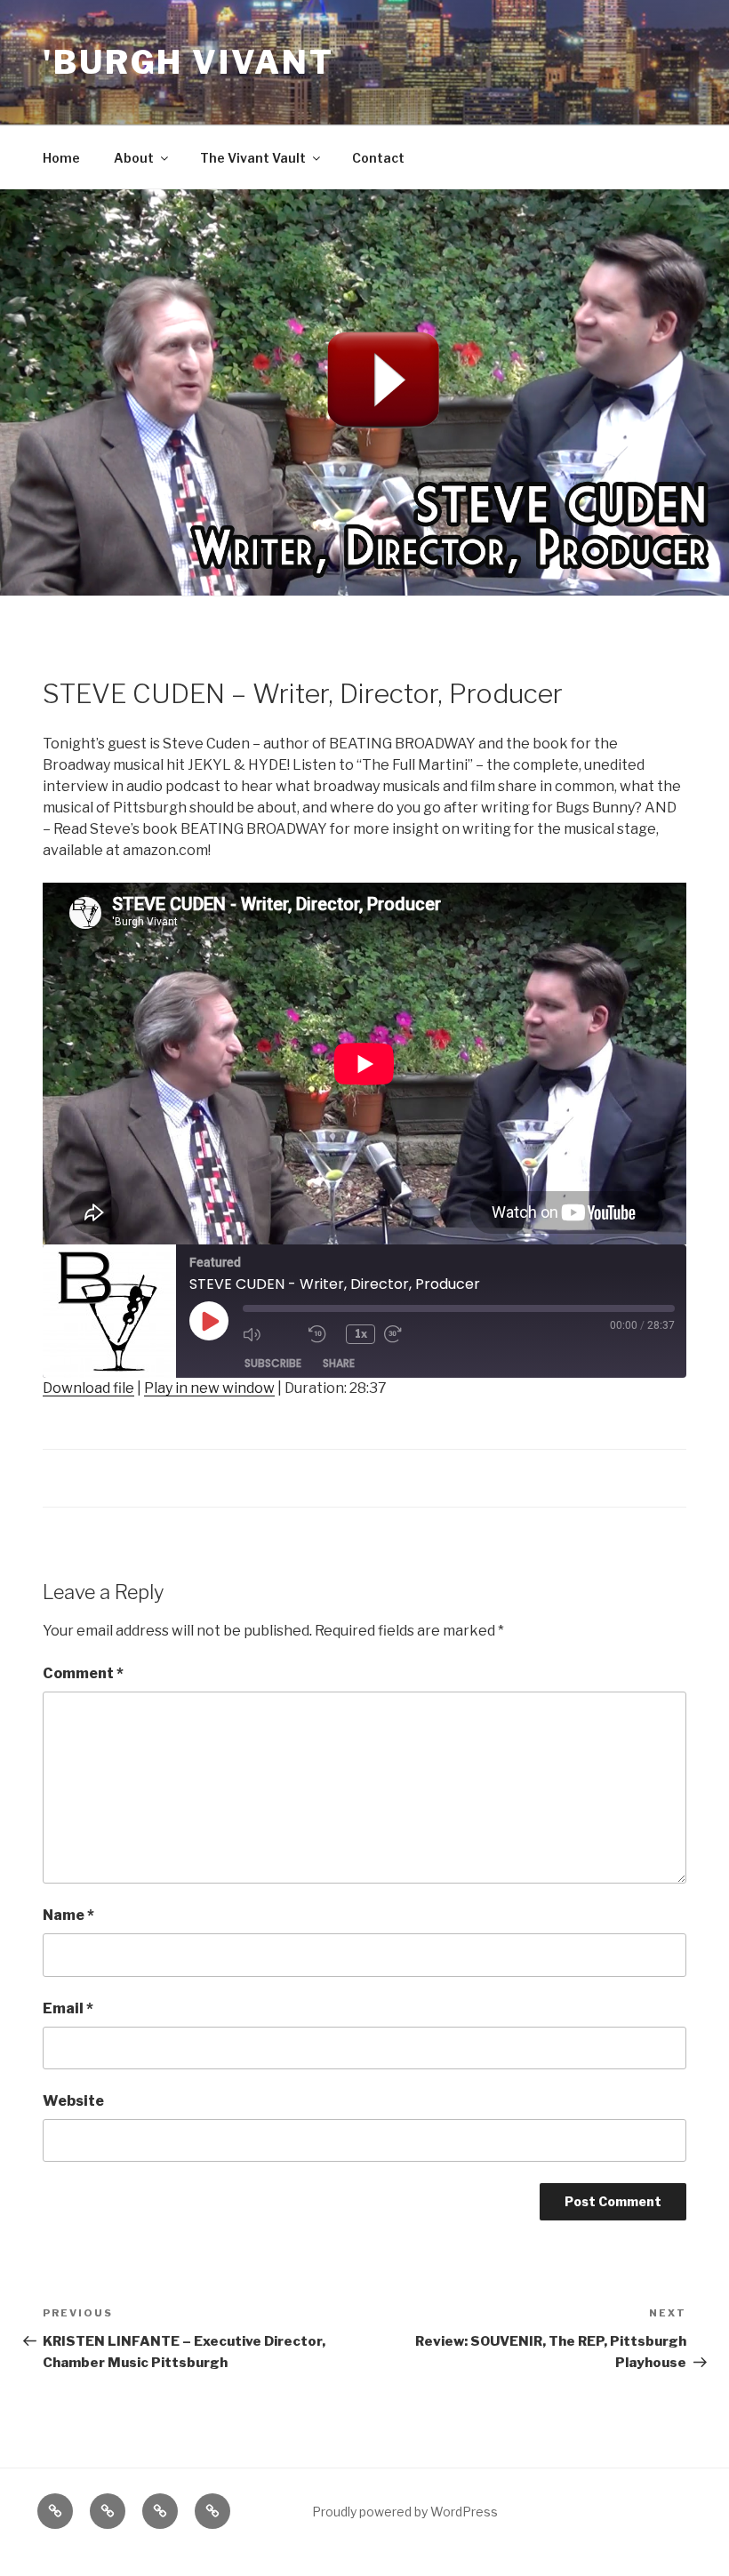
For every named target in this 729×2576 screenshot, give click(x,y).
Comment (83, 1673)
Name (68, 1915)
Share (339, 1363)
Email (68, 2008)
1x (361, 1334)
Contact (378, 158)
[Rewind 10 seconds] (323, 1334)
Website (73, 2101)
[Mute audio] (271, 1334)
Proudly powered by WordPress (405, 2512)
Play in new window (209, 1388)
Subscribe (273, 1363)
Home (61, 158)
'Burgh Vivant (188, 62)
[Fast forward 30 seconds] (413, 1334)
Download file (88, 1388)
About (134, 158)
